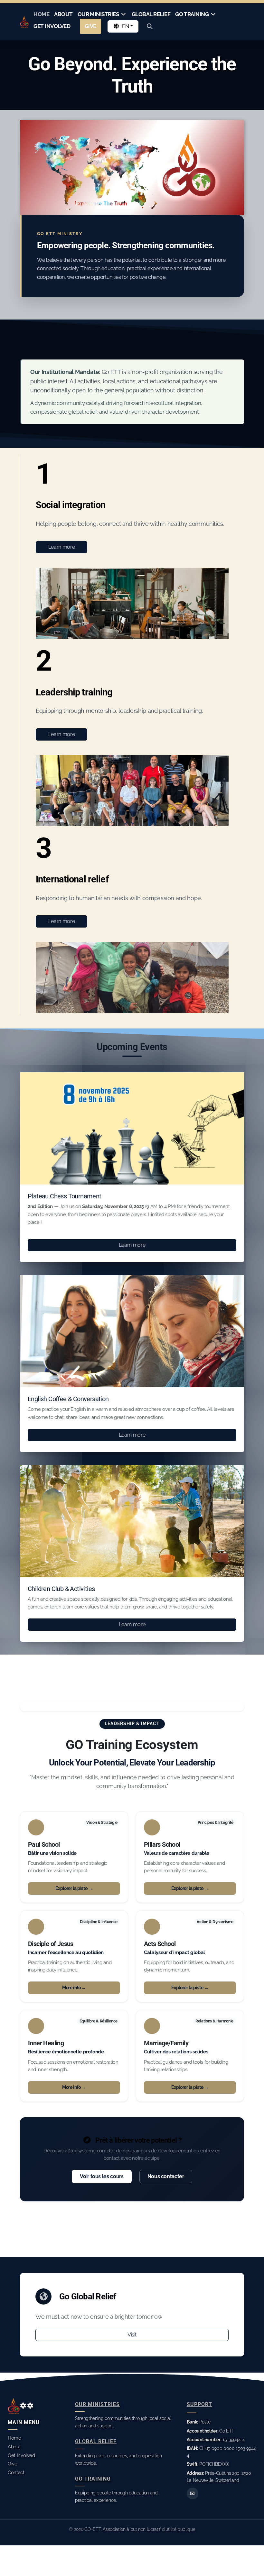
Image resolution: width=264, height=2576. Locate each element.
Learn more (61, 547)
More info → (74, 1988)
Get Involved (21, 2455)
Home (14, 2438)
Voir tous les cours (102, 2176)
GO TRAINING (93, 2479)
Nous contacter (166, 2176)
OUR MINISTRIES (97, 2404)
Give (13, 2464)
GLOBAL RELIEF (96, 2441)
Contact (16, 2472)
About (14, 2447)
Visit (132, 2335)
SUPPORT (199, 2404)
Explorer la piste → (74, 1888)
